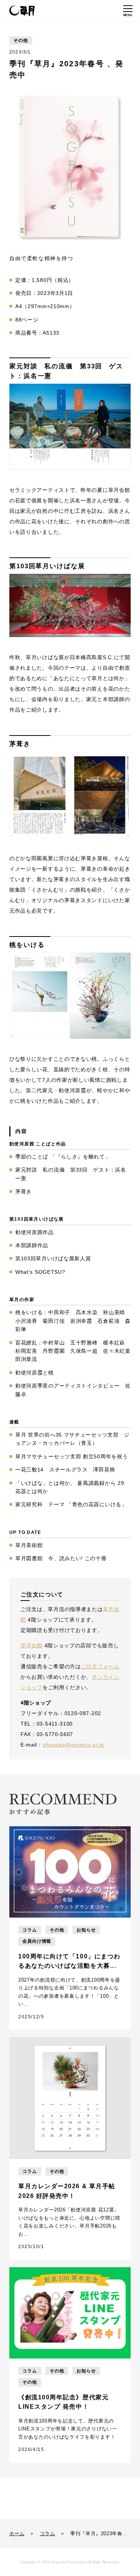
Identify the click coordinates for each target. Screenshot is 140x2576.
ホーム (17, 2534)
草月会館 (32, 1645)
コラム (48, 2534)
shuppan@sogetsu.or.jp (73, 1745)
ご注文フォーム (100, 1666)
